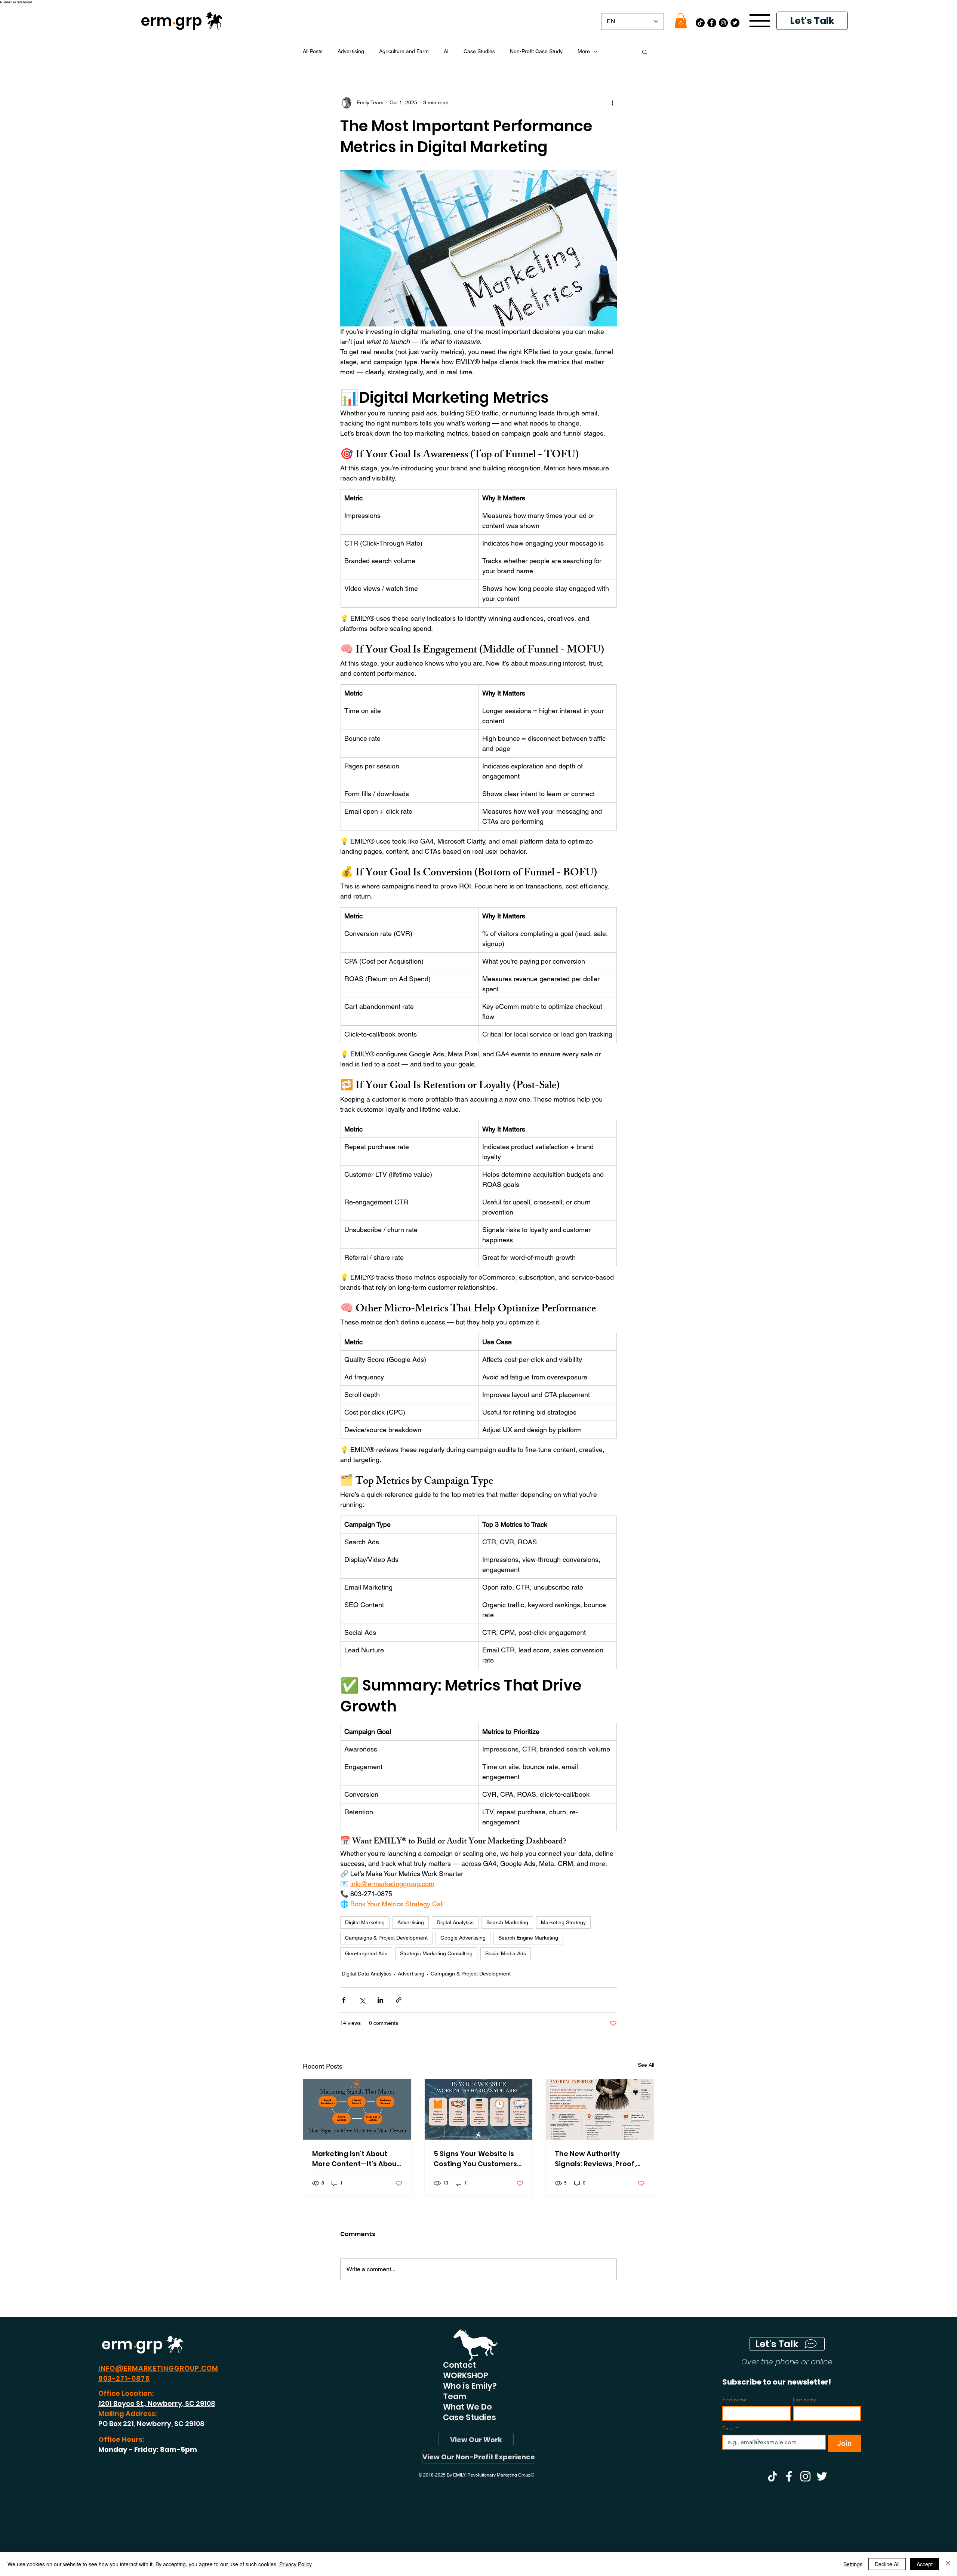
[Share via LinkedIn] (380, 2000)
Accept (925, 2564)
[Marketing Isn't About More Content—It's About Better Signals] (357, 2109)
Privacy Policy (296, 2564)
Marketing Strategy (563, 1922)
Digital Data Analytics (367, 1974)
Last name (805, 2400)
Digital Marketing (365, 1922)
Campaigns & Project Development (386, 1938)
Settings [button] (853, 2564)
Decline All (887, 2564)
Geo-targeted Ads (366, 1953)
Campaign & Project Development (471, 1974)
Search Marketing (507, 1922)
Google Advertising (463, 1938)
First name (735, 2400)
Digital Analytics (455, 1922)
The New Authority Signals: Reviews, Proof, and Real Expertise (595, 2159)
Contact (459, 2365)
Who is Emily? (470, 2386)
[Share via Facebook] (344, 2000)
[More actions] (612, 103)
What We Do (467, 2407)
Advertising (351, 51)
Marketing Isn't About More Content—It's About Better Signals (356, 2159)
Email (730, 2428)
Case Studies (479, 51)
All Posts (313, 51)
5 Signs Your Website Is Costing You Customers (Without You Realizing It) (478, 2159)
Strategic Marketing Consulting (436, 1953)
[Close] (948, 2564)
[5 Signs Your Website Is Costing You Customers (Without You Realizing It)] (479, 2109)
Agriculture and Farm (404, 51)
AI (446, 51)
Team (455, 2397)
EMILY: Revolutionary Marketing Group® (494, 2475)
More (584, 51)
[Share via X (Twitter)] (362, 2000)
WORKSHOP (466, 2376)
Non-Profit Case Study (536, 51)
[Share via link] (399, 2000)
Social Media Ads (506, 1953)
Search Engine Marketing (528, 1938)
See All (646, 2065)
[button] (681, 21)
